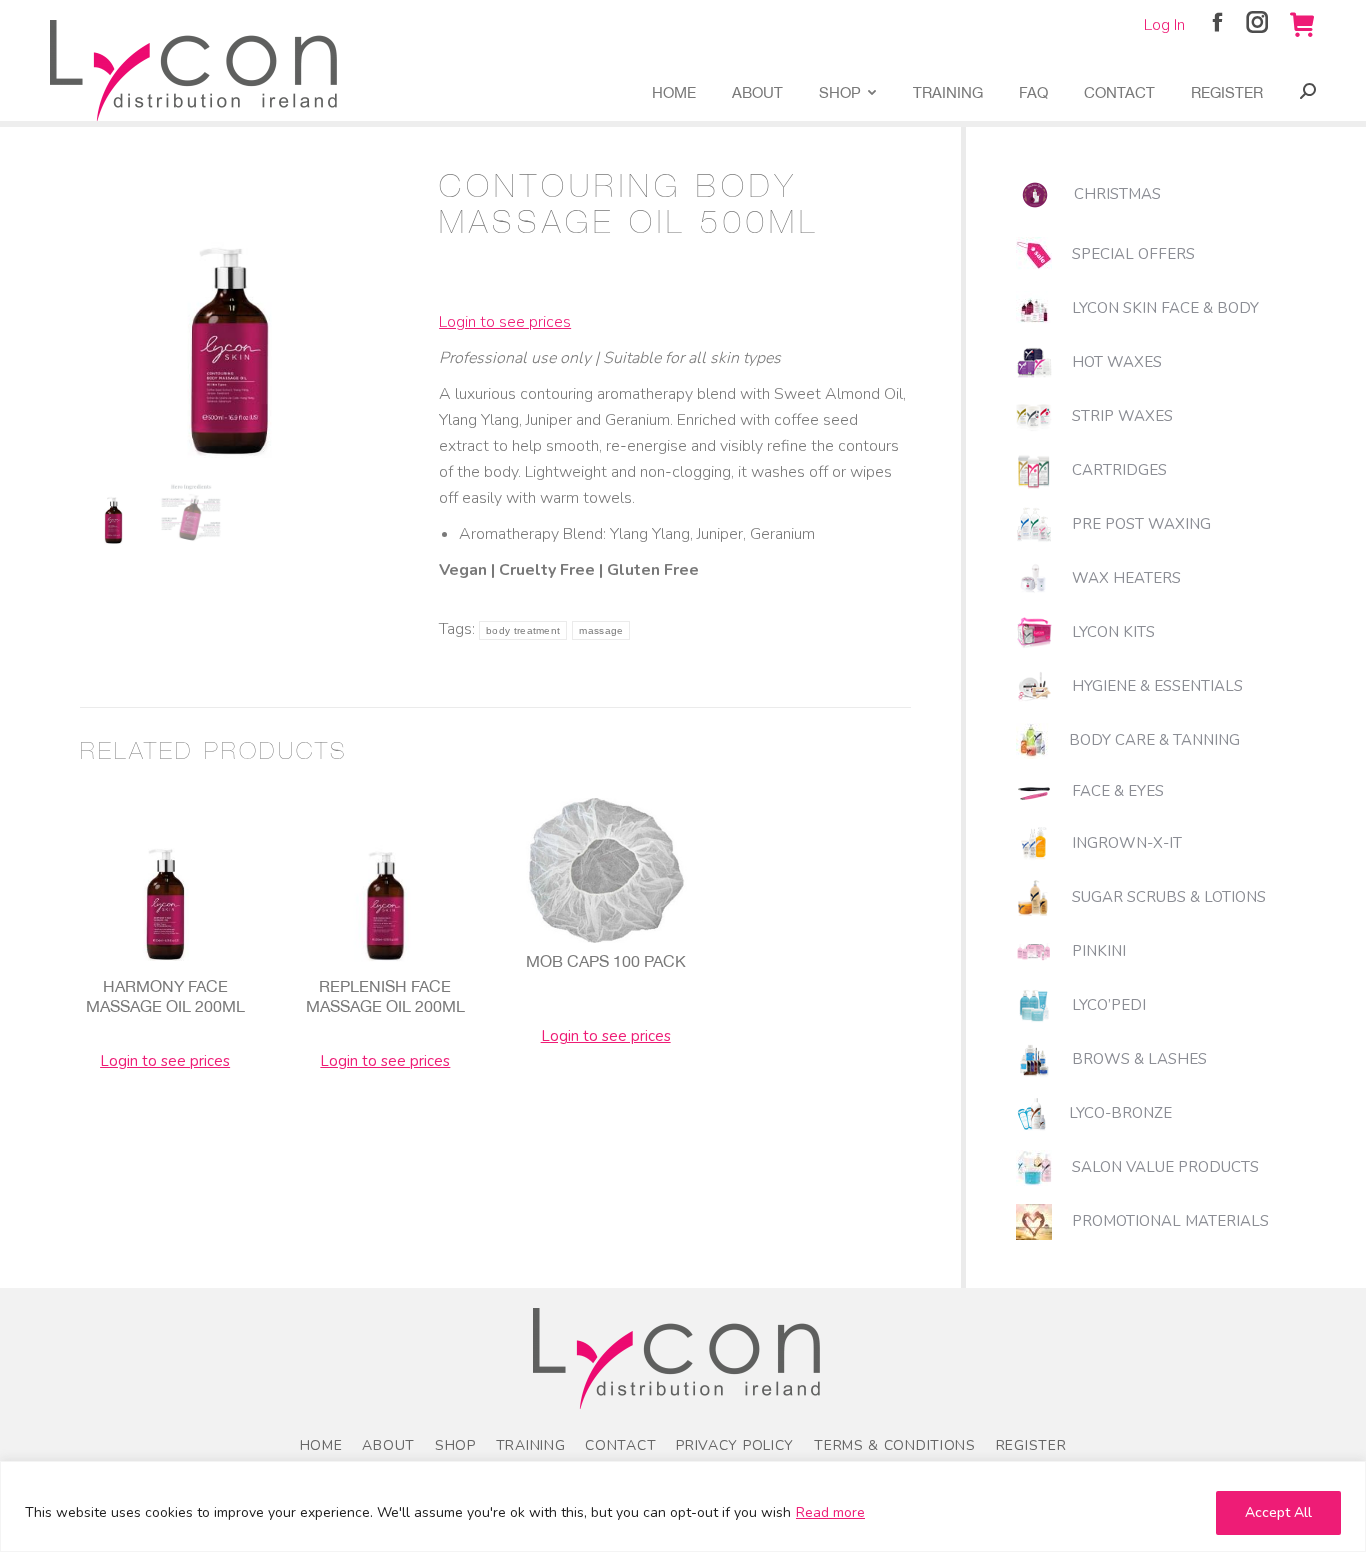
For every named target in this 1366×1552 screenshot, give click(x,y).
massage (601, 630)
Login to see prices (505, 322)
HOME (321, 1445)
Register (1031, 1445)
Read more (830, 1512)
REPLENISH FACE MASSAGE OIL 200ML (385, 996)
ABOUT (388, 1445)
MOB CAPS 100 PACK (606, 961)
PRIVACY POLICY (735, 1445)
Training (531, 1445)
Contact (620, 1445)
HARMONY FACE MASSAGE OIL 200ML (165, 996)
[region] (683, 1506)
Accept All (1278, 1512)
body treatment (523, 630)
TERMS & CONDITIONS (895, 1445)
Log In (1164, 25)
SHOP (455, 1445)
